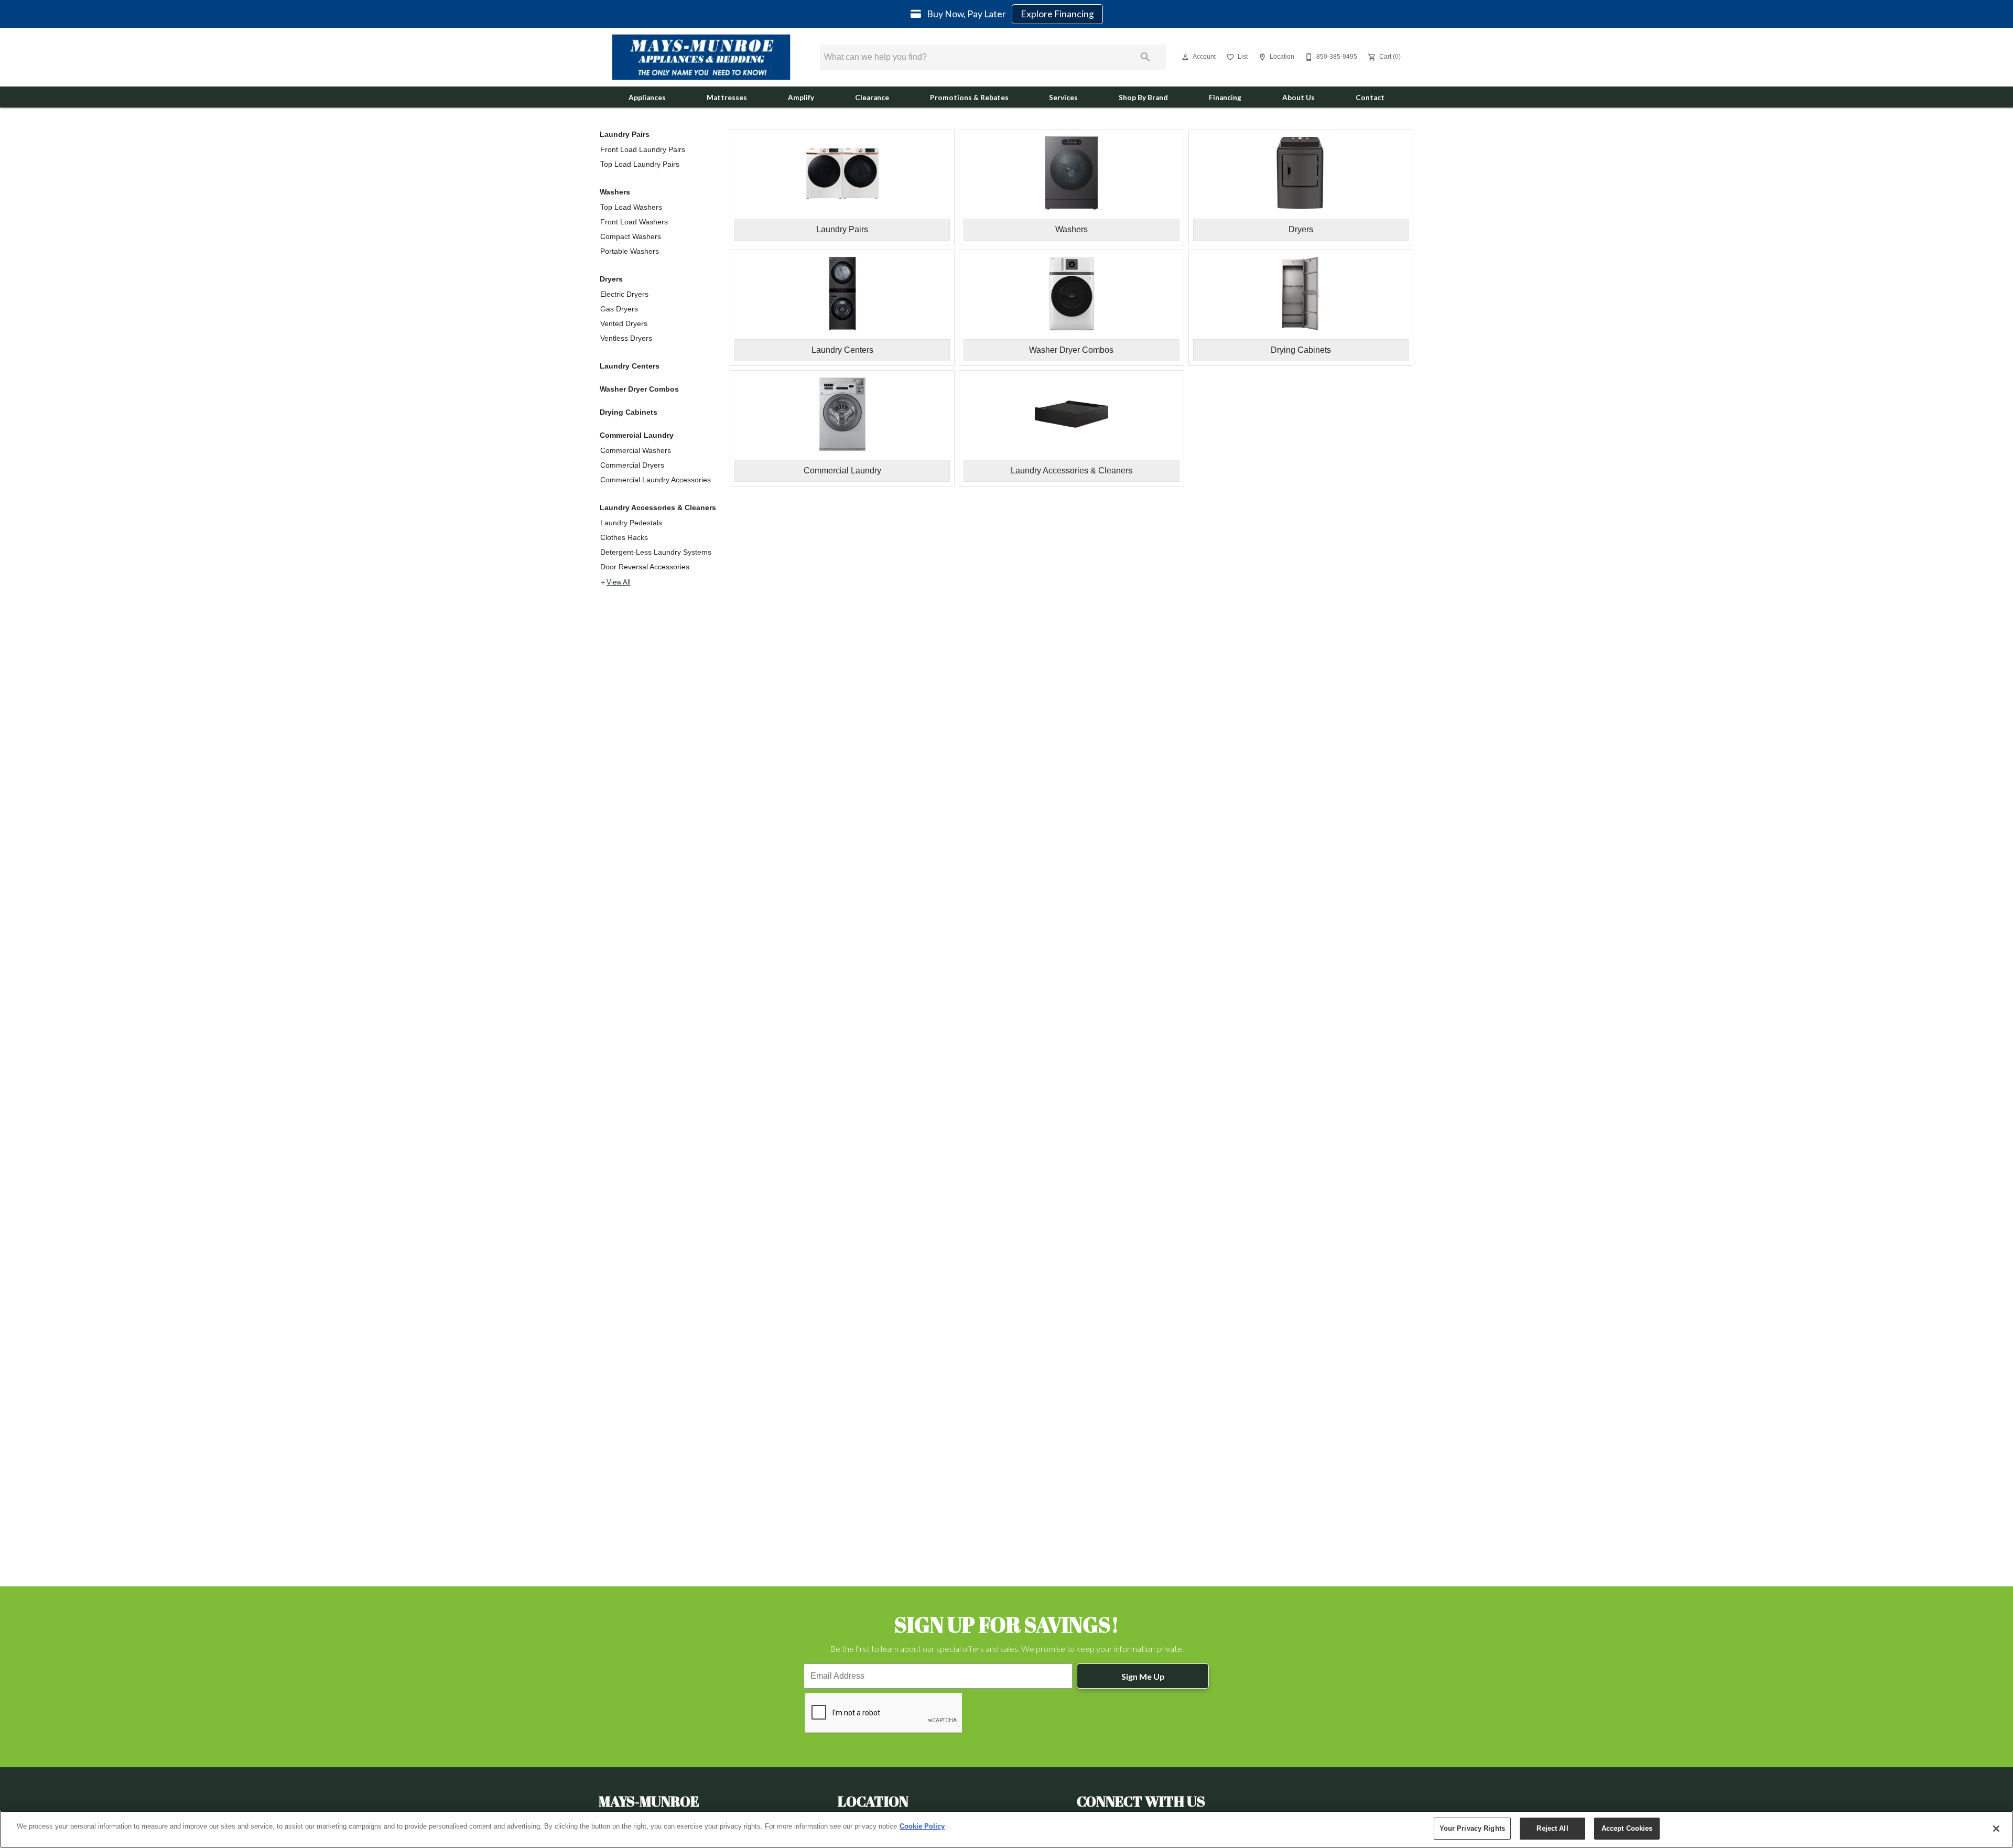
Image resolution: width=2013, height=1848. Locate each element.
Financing (1225, 98)
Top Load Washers (631, 207)
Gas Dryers (619, 309)
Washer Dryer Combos (639, 389)
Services (1063, 98)
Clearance (872, 98)
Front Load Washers (634, 222)
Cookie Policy (922, 1826)
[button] (1185, 57)
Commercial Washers (636, 450)
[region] (1006, 1829)
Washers (615, 192)
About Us (1298, 98)
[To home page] (701, 57)
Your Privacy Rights (1472, 1828)
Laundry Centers (630, 366)
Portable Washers (630, 251)
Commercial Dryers (632, 465)
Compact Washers (631, 236)
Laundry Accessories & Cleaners (658, 507)
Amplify (801, 98)
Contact (1370, 98)
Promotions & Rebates (969, 98)
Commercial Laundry (637, 435)
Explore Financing (1057, 14)
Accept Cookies (1627, 1828)
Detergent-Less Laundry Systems (656, 552)
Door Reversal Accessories (645, 567)
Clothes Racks (624, 537)
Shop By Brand (1143, 98)
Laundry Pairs (625, 134)
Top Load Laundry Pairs (640, 164)
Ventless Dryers (626, 338)
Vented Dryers (624, 323)
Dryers (611, 279)
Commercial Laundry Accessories (656, 480)
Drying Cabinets (629, 412)
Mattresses (727, 98)
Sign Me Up (1143, 1676)
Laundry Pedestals (631, 523)
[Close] (1996, 1829)
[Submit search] (1145, 57)
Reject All (1552, 1828)
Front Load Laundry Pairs (643, 149)
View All (619, 582)
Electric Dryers (624, 294)
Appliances (647, 98)
